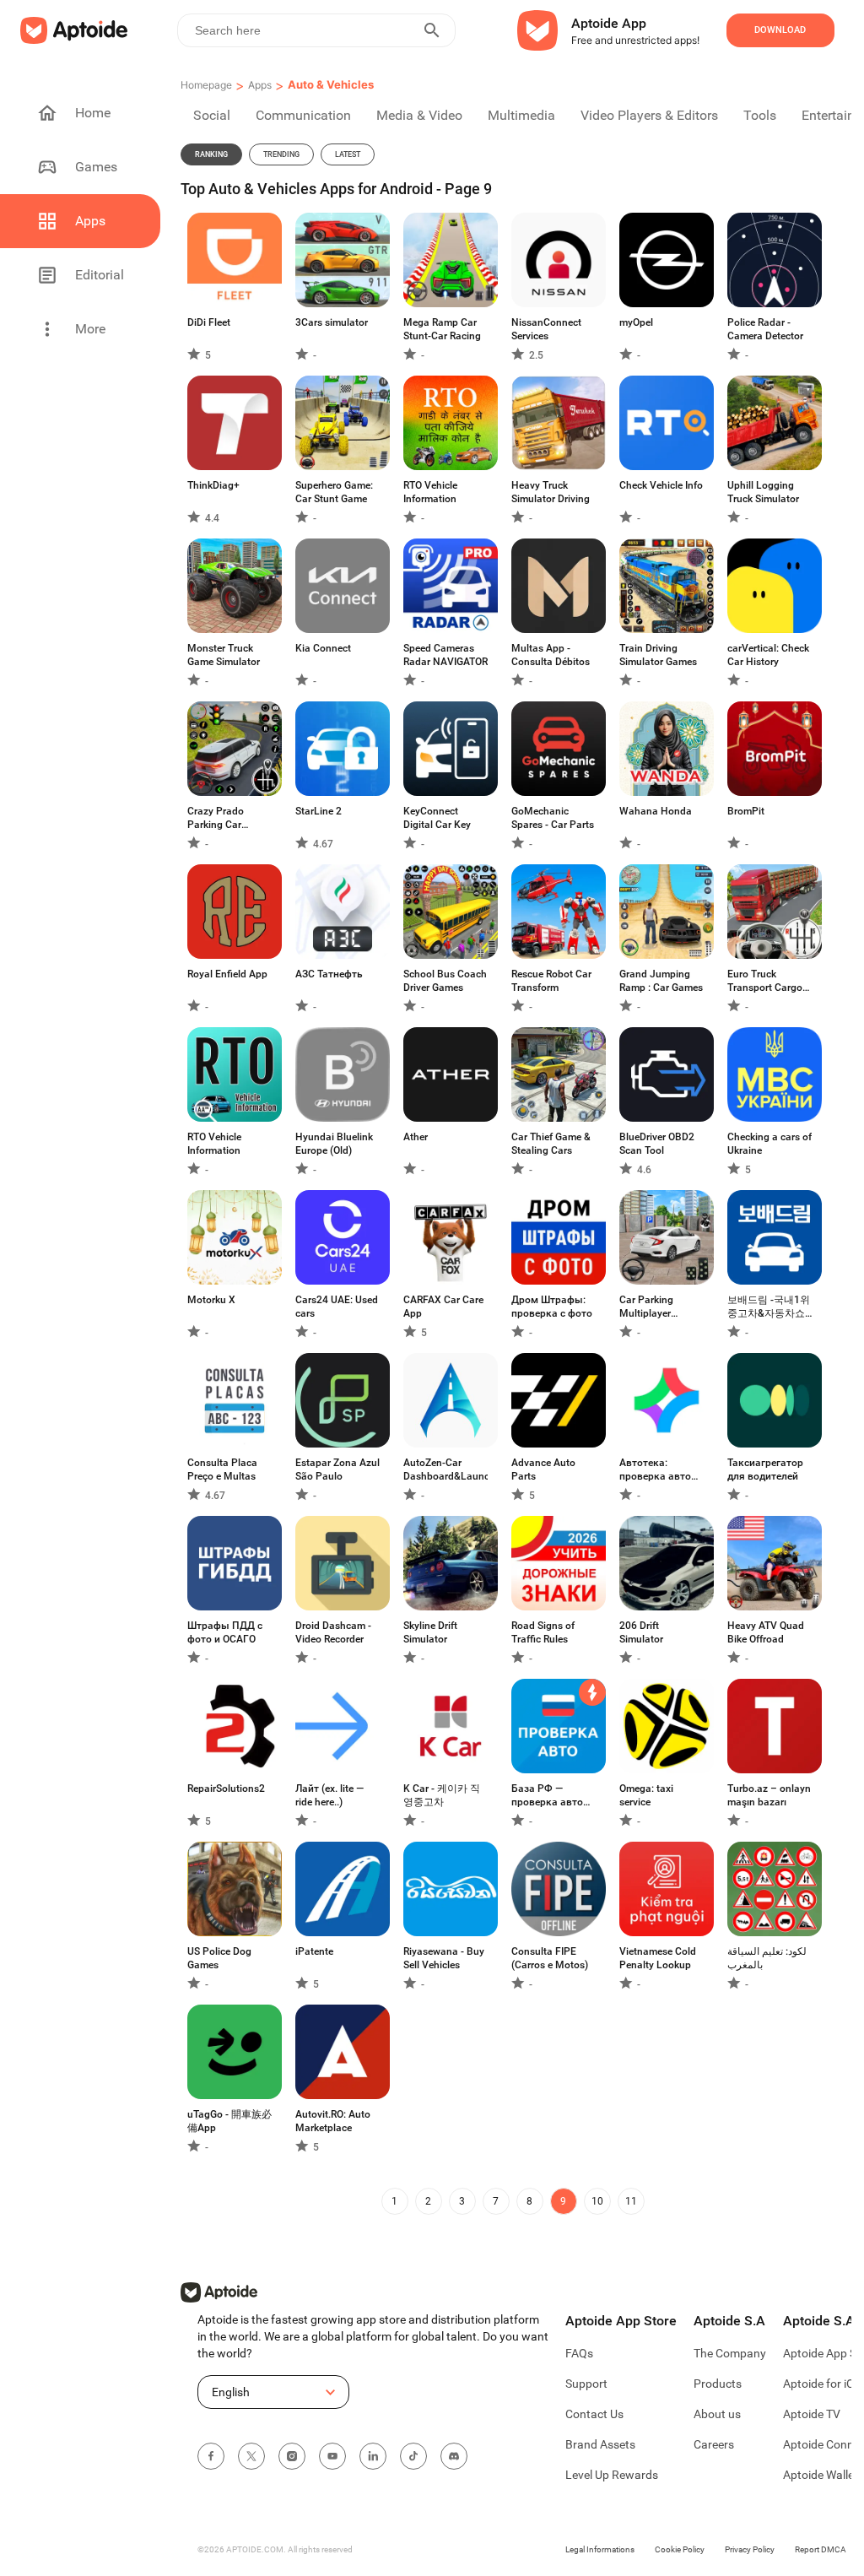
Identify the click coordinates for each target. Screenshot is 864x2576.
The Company (730, 2353)
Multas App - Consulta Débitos (551, 655)
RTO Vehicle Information (430, 492)
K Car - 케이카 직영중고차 (442, 1795)
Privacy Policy (750, 2549)
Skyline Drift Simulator (430, 1632)
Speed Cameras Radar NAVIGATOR (445, 655)
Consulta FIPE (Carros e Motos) (550, 1958)
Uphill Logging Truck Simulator (763, 492)
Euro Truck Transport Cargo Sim (765, 981)
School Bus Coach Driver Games (445, 981)
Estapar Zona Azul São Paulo (337, 1469)
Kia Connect (323, 648)
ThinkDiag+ (213, 485)
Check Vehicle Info (661, 485)
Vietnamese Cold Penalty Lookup (658, 1958)
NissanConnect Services (546, 329)
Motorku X (211, 1300)
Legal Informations (600, 2549)
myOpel (636, 322)
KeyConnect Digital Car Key (437, 818)
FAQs (579, 2353)
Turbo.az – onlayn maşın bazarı (769, 1795)
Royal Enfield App (227, 974)
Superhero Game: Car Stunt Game (334, 492)
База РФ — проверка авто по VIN (547, 1796)
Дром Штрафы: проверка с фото (552, 1307)
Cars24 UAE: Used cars (337, 1307)
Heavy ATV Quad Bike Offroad (766, 1632)
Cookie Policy (680, 2549)
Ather (416, 1137)
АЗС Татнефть (329, 974)
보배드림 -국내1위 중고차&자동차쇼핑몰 (769, 1307)
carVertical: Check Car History (768, 655)
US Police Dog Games (219, 1958)
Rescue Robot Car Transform (551, 981)
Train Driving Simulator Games (658, 655)
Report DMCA (821, 2549)
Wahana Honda (656, 811)
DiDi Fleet (209, 322)
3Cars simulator (332, 322)
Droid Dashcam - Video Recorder (333, 1632)
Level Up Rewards (612, 2475)
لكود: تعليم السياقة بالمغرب (767, 1958)
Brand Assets (600, 2444)
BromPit (746, 811)
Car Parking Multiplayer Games (646, 1307)
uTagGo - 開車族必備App (229, 2121)
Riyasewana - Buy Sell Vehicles (444, 1958)
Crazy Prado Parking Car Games (216, 818)
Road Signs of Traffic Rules (543, 1632)
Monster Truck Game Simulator (224, 655)
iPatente (314, 1951)
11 (631, 2201)
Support (586, 2384)
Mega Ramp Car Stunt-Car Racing (442, 329)
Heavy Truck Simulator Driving (551, 492)
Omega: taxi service (646, 1795)
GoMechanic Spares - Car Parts (553, 818)
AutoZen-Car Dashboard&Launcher (445, 1469)
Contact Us (594, 2414)
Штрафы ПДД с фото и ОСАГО (225, 1632)
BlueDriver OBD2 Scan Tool (657, 1144)
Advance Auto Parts (543, 1469)
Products (718, 2384)
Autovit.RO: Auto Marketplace (333, 2121)
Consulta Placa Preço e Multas (222, 1469)
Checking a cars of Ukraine (769, 1144)
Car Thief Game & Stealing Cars (551, 1144)
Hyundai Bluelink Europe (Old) (334, 1144)
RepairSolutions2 (226, 1789)
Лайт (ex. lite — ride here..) (329, 1795)
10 (597, 2201)
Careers (714, 2444)
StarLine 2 (319, 811)
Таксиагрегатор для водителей (765, 1469)
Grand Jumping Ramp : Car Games (661, 981)
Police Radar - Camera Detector (765, 329)
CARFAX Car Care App (443, 1307)
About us (717, 2414)
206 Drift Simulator (641, 1632)
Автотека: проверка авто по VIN (655, 1470)
